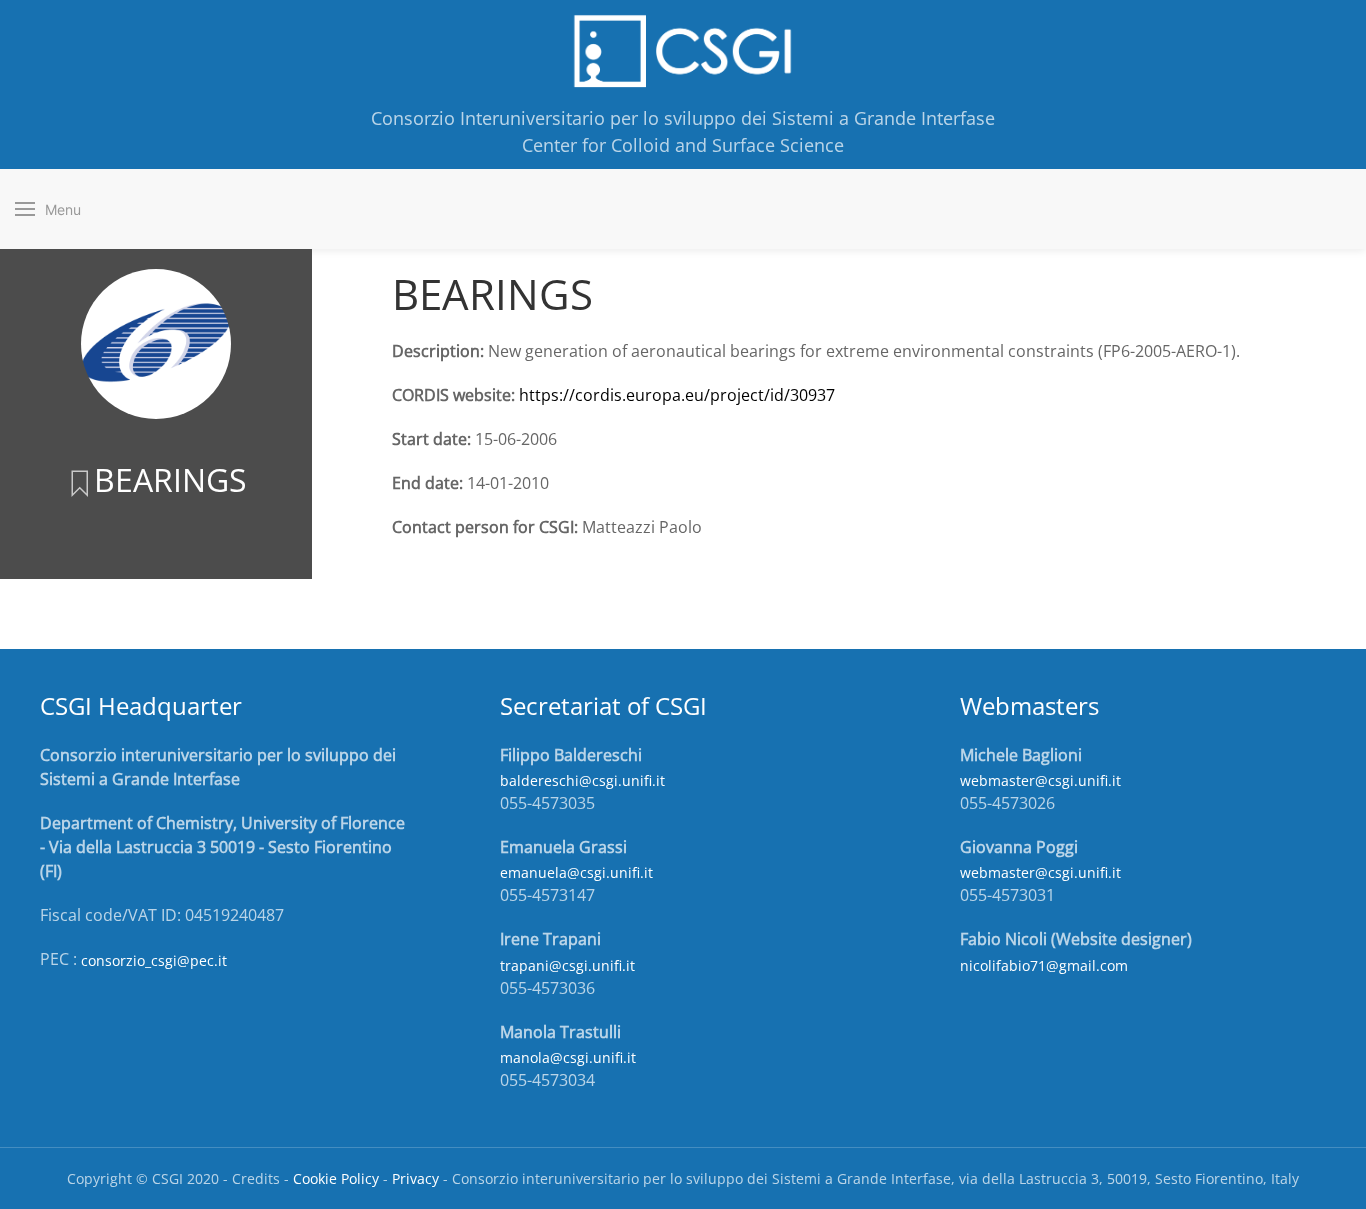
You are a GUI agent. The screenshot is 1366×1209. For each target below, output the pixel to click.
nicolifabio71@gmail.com (1044, 965)
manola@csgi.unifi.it (568, 1057)
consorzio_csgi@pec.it (154, 960)
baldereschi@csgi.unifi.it (582, 780)
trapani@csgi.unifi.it (567, 965)
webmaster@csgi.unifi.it (1040, 780)
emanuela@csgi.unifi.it (576, 872)
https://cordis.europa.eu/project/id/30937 (677, 395)
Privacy (415, 1178)
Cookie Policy (336, 1178)
